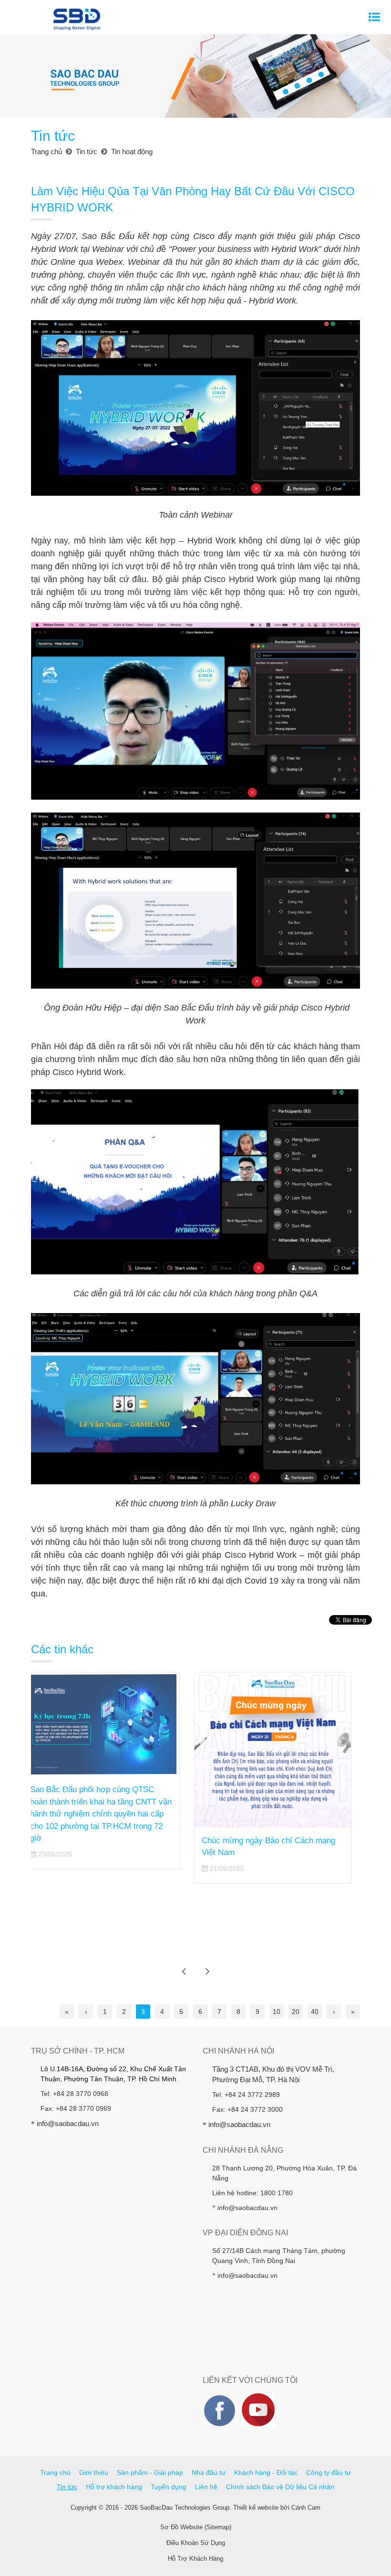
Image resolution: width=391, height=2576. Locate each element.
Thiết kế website (256, 2508)
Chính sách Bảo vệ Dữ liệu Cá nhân (280, 2487)
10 (277, 2012)
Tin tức (67, 2487)
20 (296, 2012)
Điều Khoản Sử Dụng (196, 2543)
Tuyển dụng (169, 2487)
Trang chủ (55, 2472)
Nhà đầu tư (209, 2472)
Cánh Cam (306, 2508)
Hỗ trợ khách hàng (114, 2487)
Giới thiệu (94, 2472)
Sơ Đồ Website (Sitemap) (196, 2527)
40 (315, 2012)
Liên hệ (206, 2487)
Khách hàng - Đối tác (266, 2472)
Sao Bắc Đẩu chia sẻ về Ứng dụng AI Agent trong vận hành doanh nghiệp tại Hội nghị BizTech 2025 (278, 1785)
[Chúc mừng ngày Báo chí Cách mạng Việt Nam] (110, 1750)
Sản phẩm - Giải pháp (150, 2472)
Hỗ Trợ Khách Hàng (195, 2559)
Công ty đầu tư (329, 2472)
